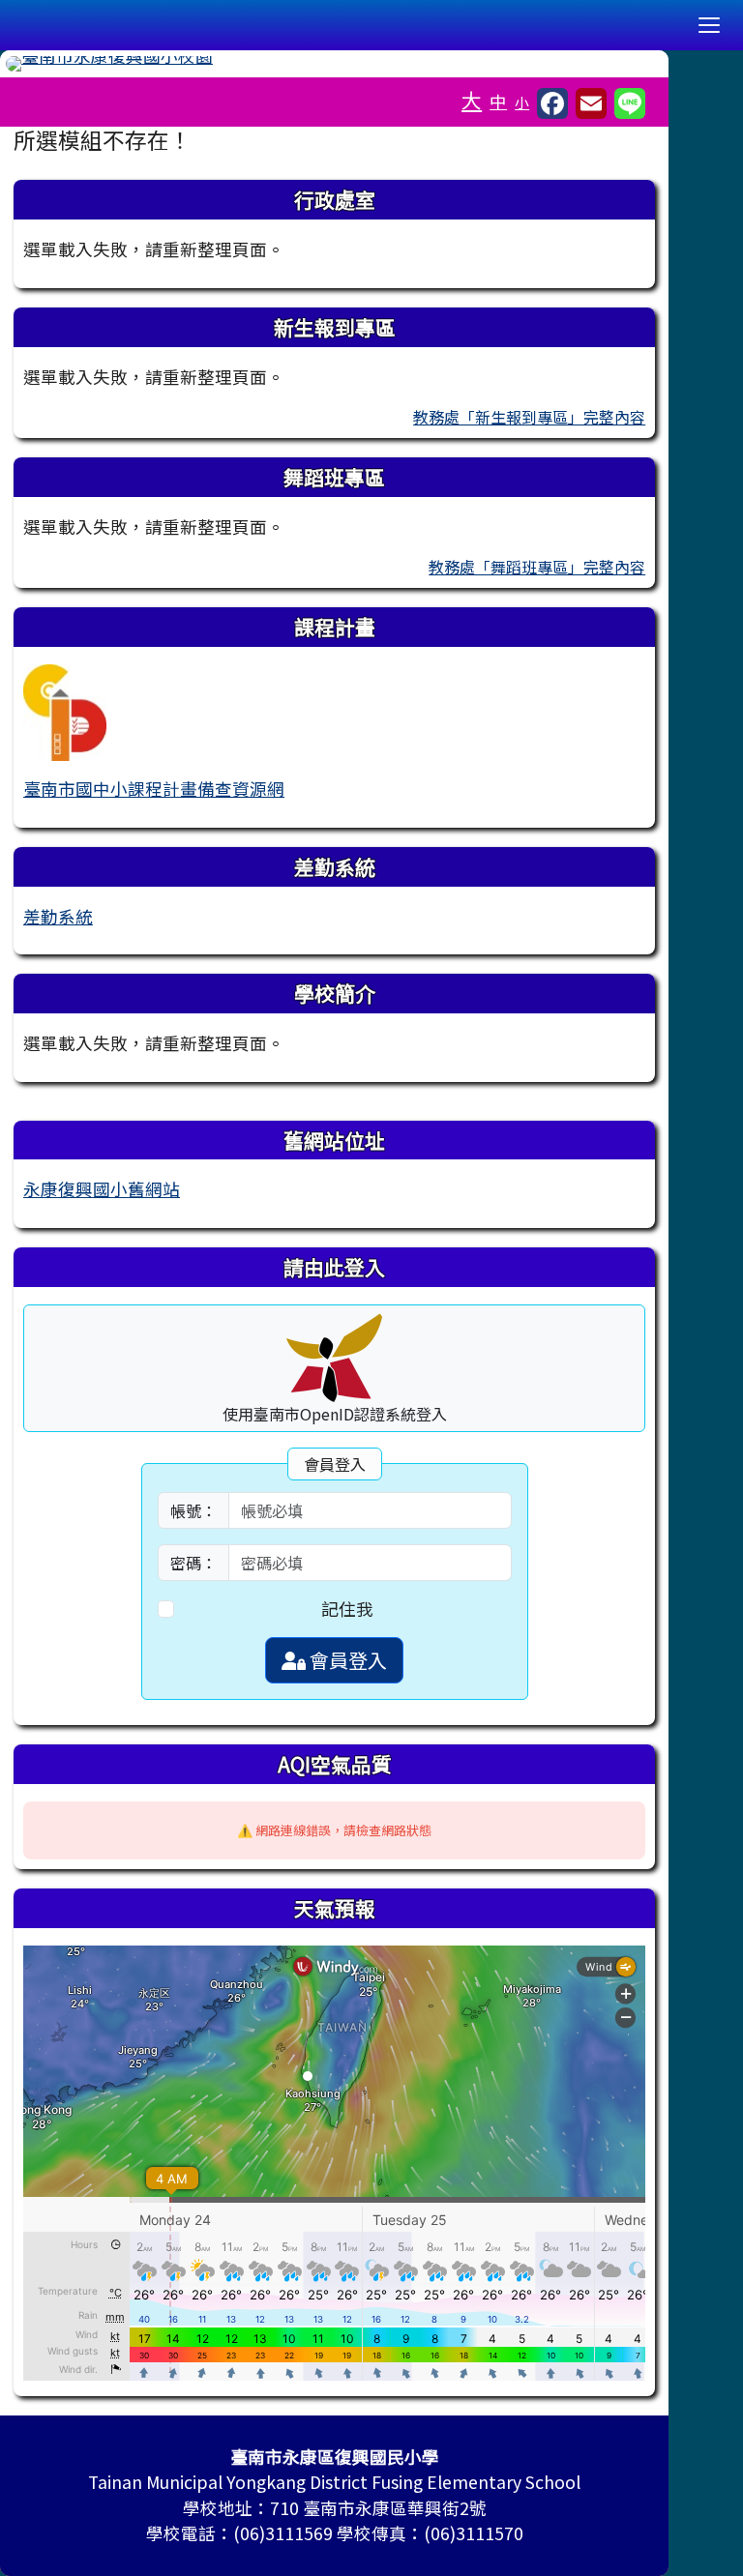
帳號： (193, 1510)
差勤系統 (58, 916)
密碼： (193, 1563)
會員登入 (346, 1660)
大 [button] (472, 100)
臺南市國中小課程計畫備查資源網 (154, 789)
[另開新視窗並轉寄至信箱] (591, 103)
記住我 (347, 1609)
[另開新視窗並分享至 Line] (630, 103)
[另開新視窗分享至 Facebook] (552, 103)
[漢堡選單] (709, 25)
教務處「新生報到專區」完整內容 (529, 417)
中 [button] (498, 101)
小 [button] (522, 102)
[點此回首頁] (334, 64)
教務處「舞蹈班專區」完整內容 (537, 567)
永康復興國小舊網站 (102, 1189)
